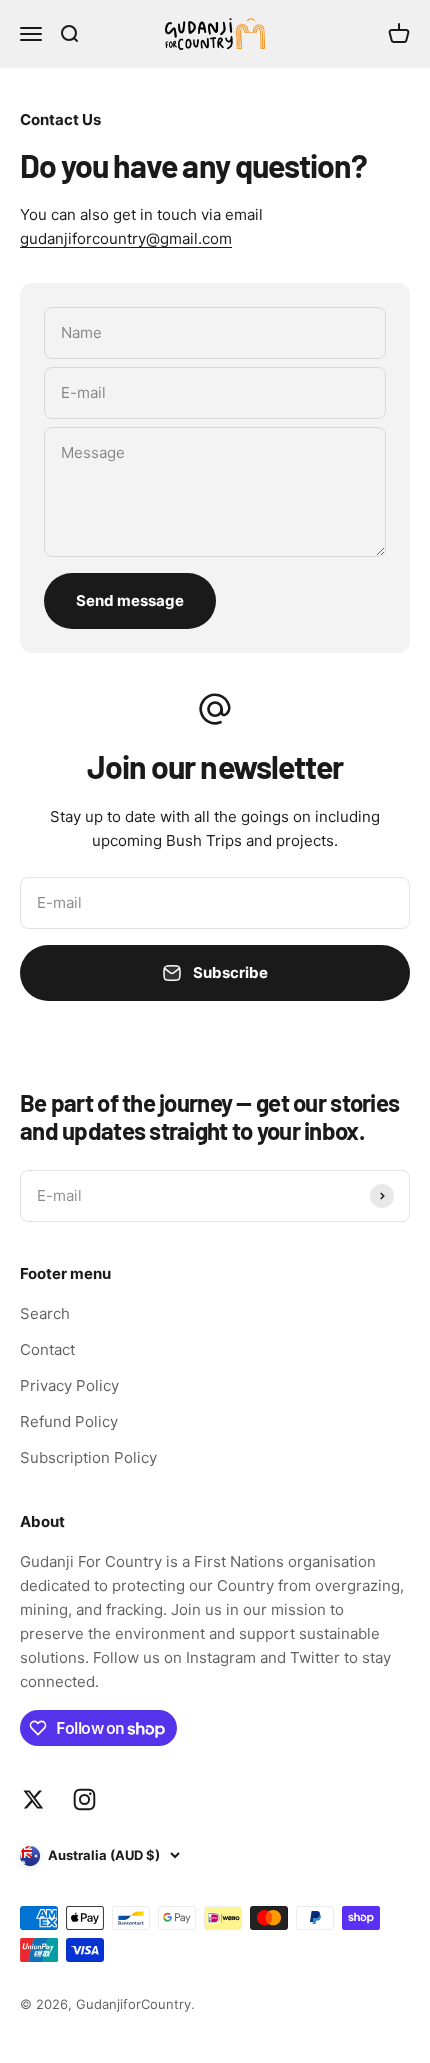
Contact (47, 1349)
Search (45, 1313)
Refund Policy (69, 1421)
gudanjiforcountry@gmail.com (126, 238)
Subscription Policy (88, 1457)
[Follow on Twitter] (33, 1799)
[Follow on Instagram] (84, 1799)
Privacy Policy (69, 1385)
